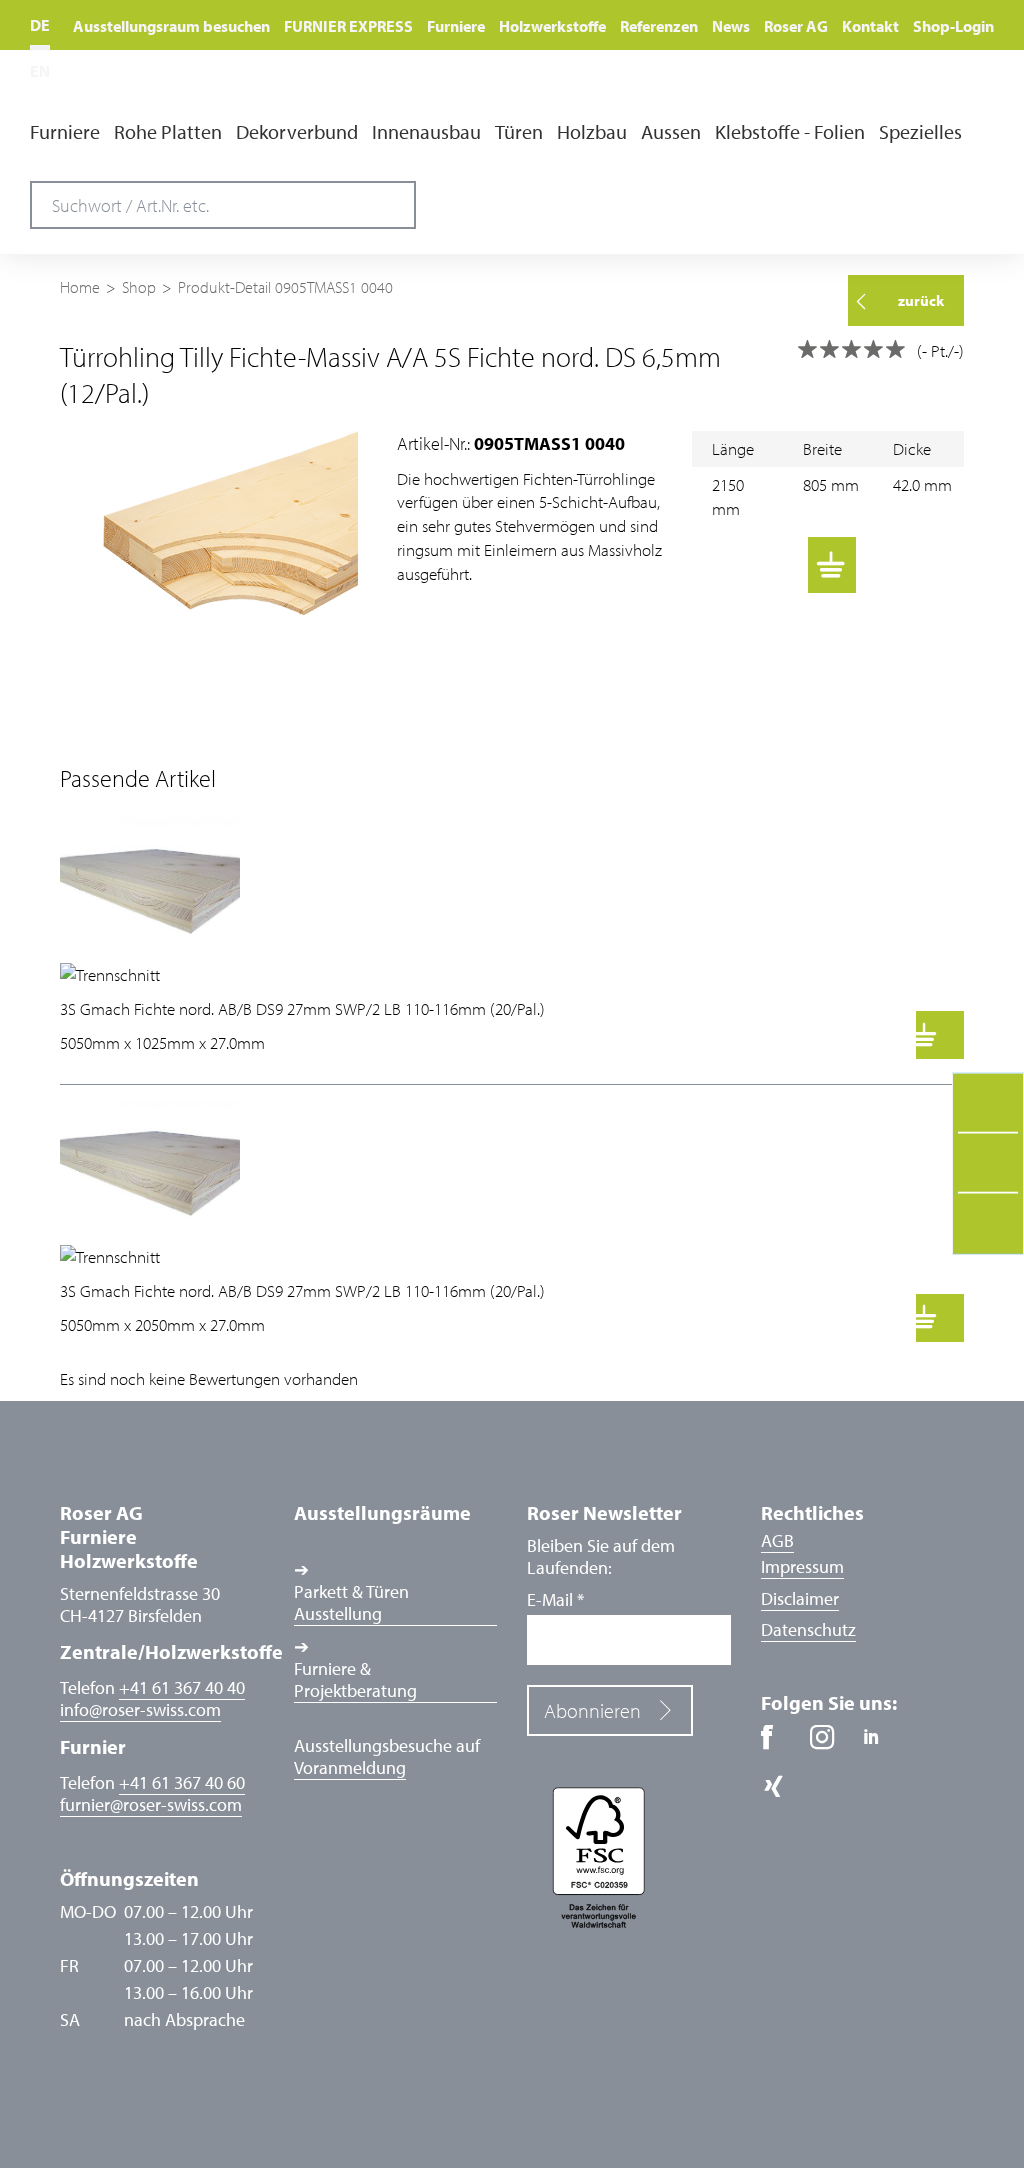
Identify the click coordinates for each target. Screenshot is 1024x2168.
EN (40, 71)
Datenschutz (808, 1629)
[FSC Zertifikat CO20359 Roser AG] (629, 1856)
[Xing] (780, 1793)
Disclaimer (800, 1598)
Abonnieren (592, 1710)
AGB (777, 1540)
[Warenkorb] (832, 565)
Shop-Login (953, 26)
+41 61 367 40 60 (182, 1782)
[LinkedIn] (878, 1744)
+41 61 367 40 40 (182, 1687)
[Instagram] (829, 1744)
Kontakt (870, 26)
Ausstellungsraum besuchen (171, 26)
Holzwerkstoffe (552, 26)
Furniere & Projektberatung (355, 1680)
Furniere (456, 26)
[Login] (972, 192)
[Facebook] (780, 1744)
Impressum (802, 1566)
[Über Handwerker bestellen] (716, 565)
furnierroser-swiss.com (151, 1805)
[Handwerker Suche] (876, 193)
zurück (921, 300)
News (731, 26)
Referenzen (659, 26)
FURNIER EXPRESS (348, 26)
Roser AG (796, 26)
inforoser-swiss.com (140, 1710)
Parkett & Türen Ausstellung (351, 1603)
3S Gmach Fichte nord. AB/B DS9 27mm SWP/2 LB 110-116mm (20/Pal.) (302, 1008)
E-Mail (555, 1600)
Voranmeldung (350, 1768)
